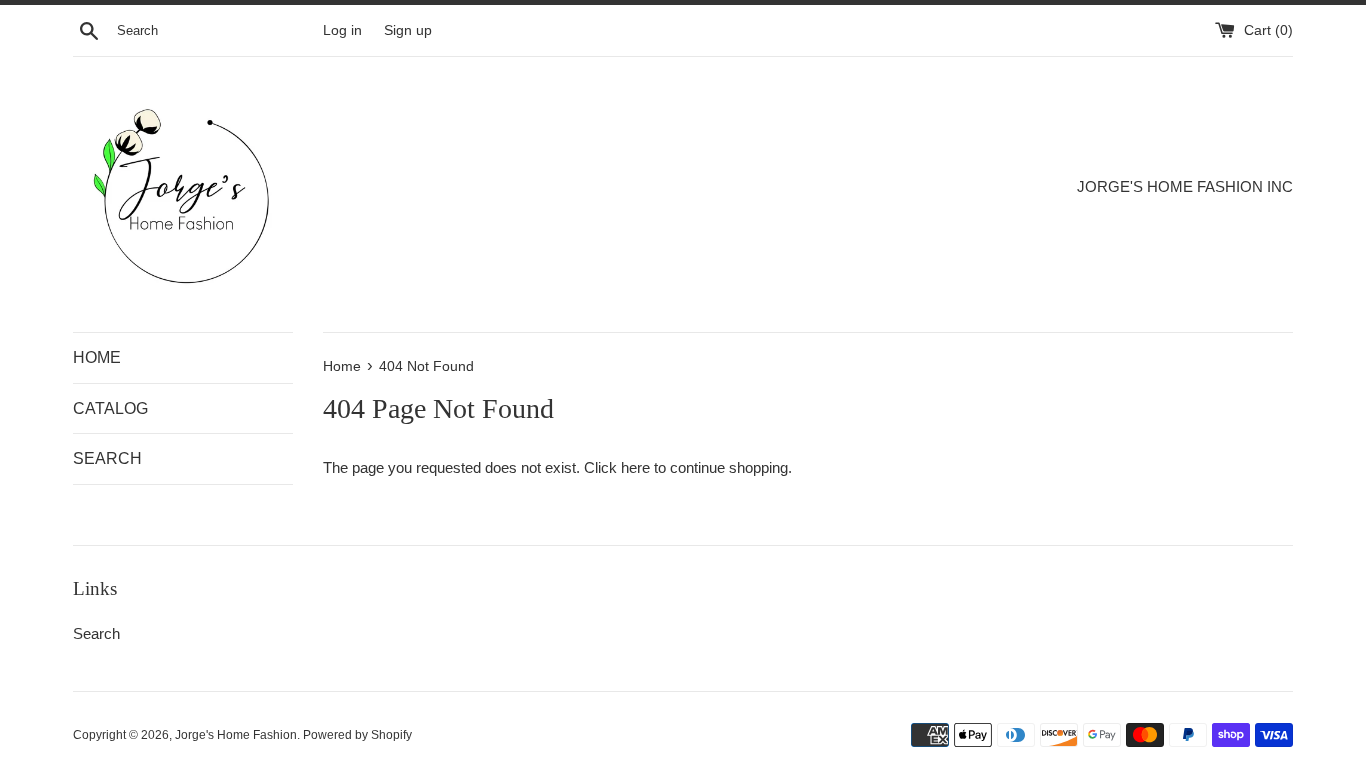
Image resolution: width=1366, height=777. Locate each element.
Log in (342, 30)
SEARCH (107, 458)
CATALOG (110, 408)
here (635, 467)
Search (96, 633)
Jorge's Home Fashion (236, 735)
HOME (97, 357)
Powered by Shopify (357, 735)
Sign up (408, 30)
